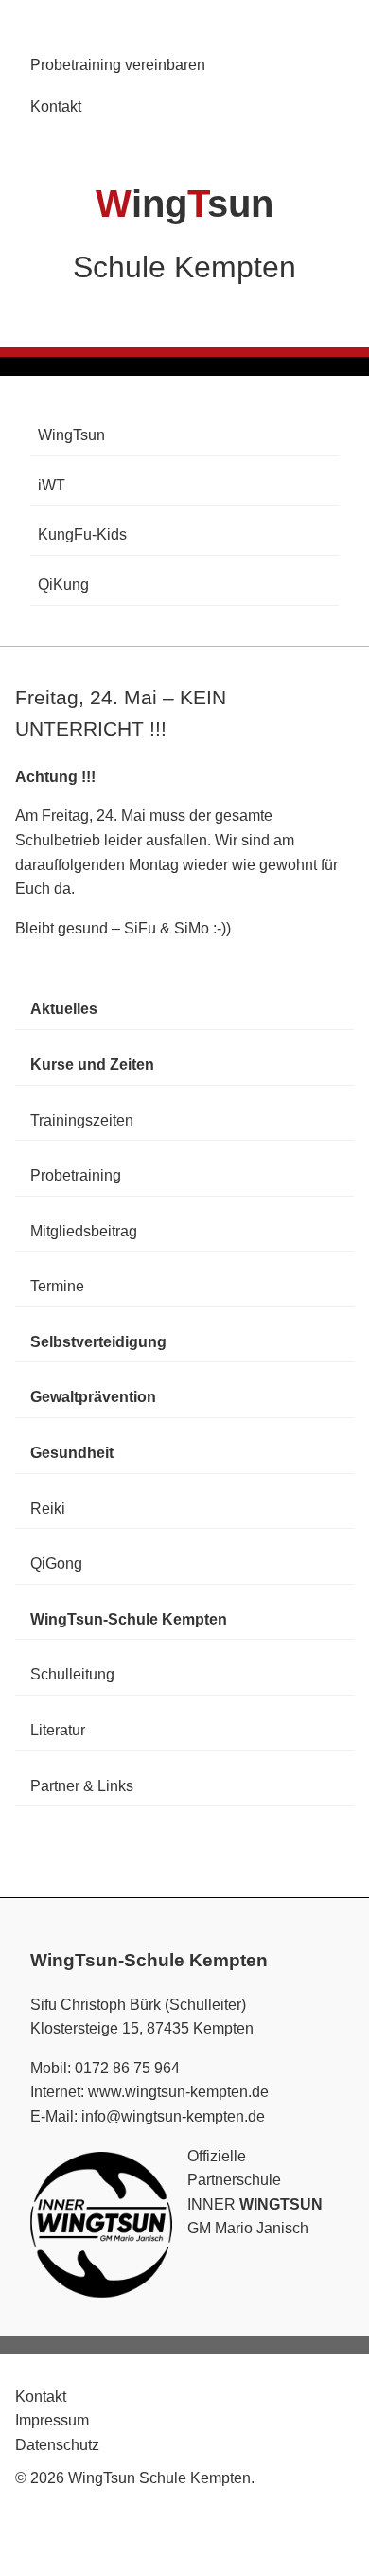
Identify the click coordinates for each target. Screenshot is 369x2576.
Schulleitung (72, 1674)
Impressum (52, 2420)
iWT (52, 485)
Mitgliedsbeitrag (84, 1231)
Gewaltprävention (93, 1397)
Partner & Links (82, 1786)
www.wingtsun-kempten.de (178, 2092)
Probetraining (76, 1175)
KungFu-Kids (82, 534)
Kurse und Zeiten (92, 1065)
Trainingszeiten (82, 1120)
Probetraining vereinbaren (118, 65)
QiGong (56, 1563)
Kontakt (56, 107)
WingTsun (71, 435)
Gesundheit (72, 1453)
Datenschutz (57, 2445)
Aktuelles (64, 1009)
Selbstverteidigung (98, 1342)
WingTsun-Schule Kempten (129, 1619)
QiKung (63, 585)
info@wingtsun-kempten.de (173, 2116)
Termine (57, 1286)
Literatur (58, 1730)
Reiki (48, 1509)
